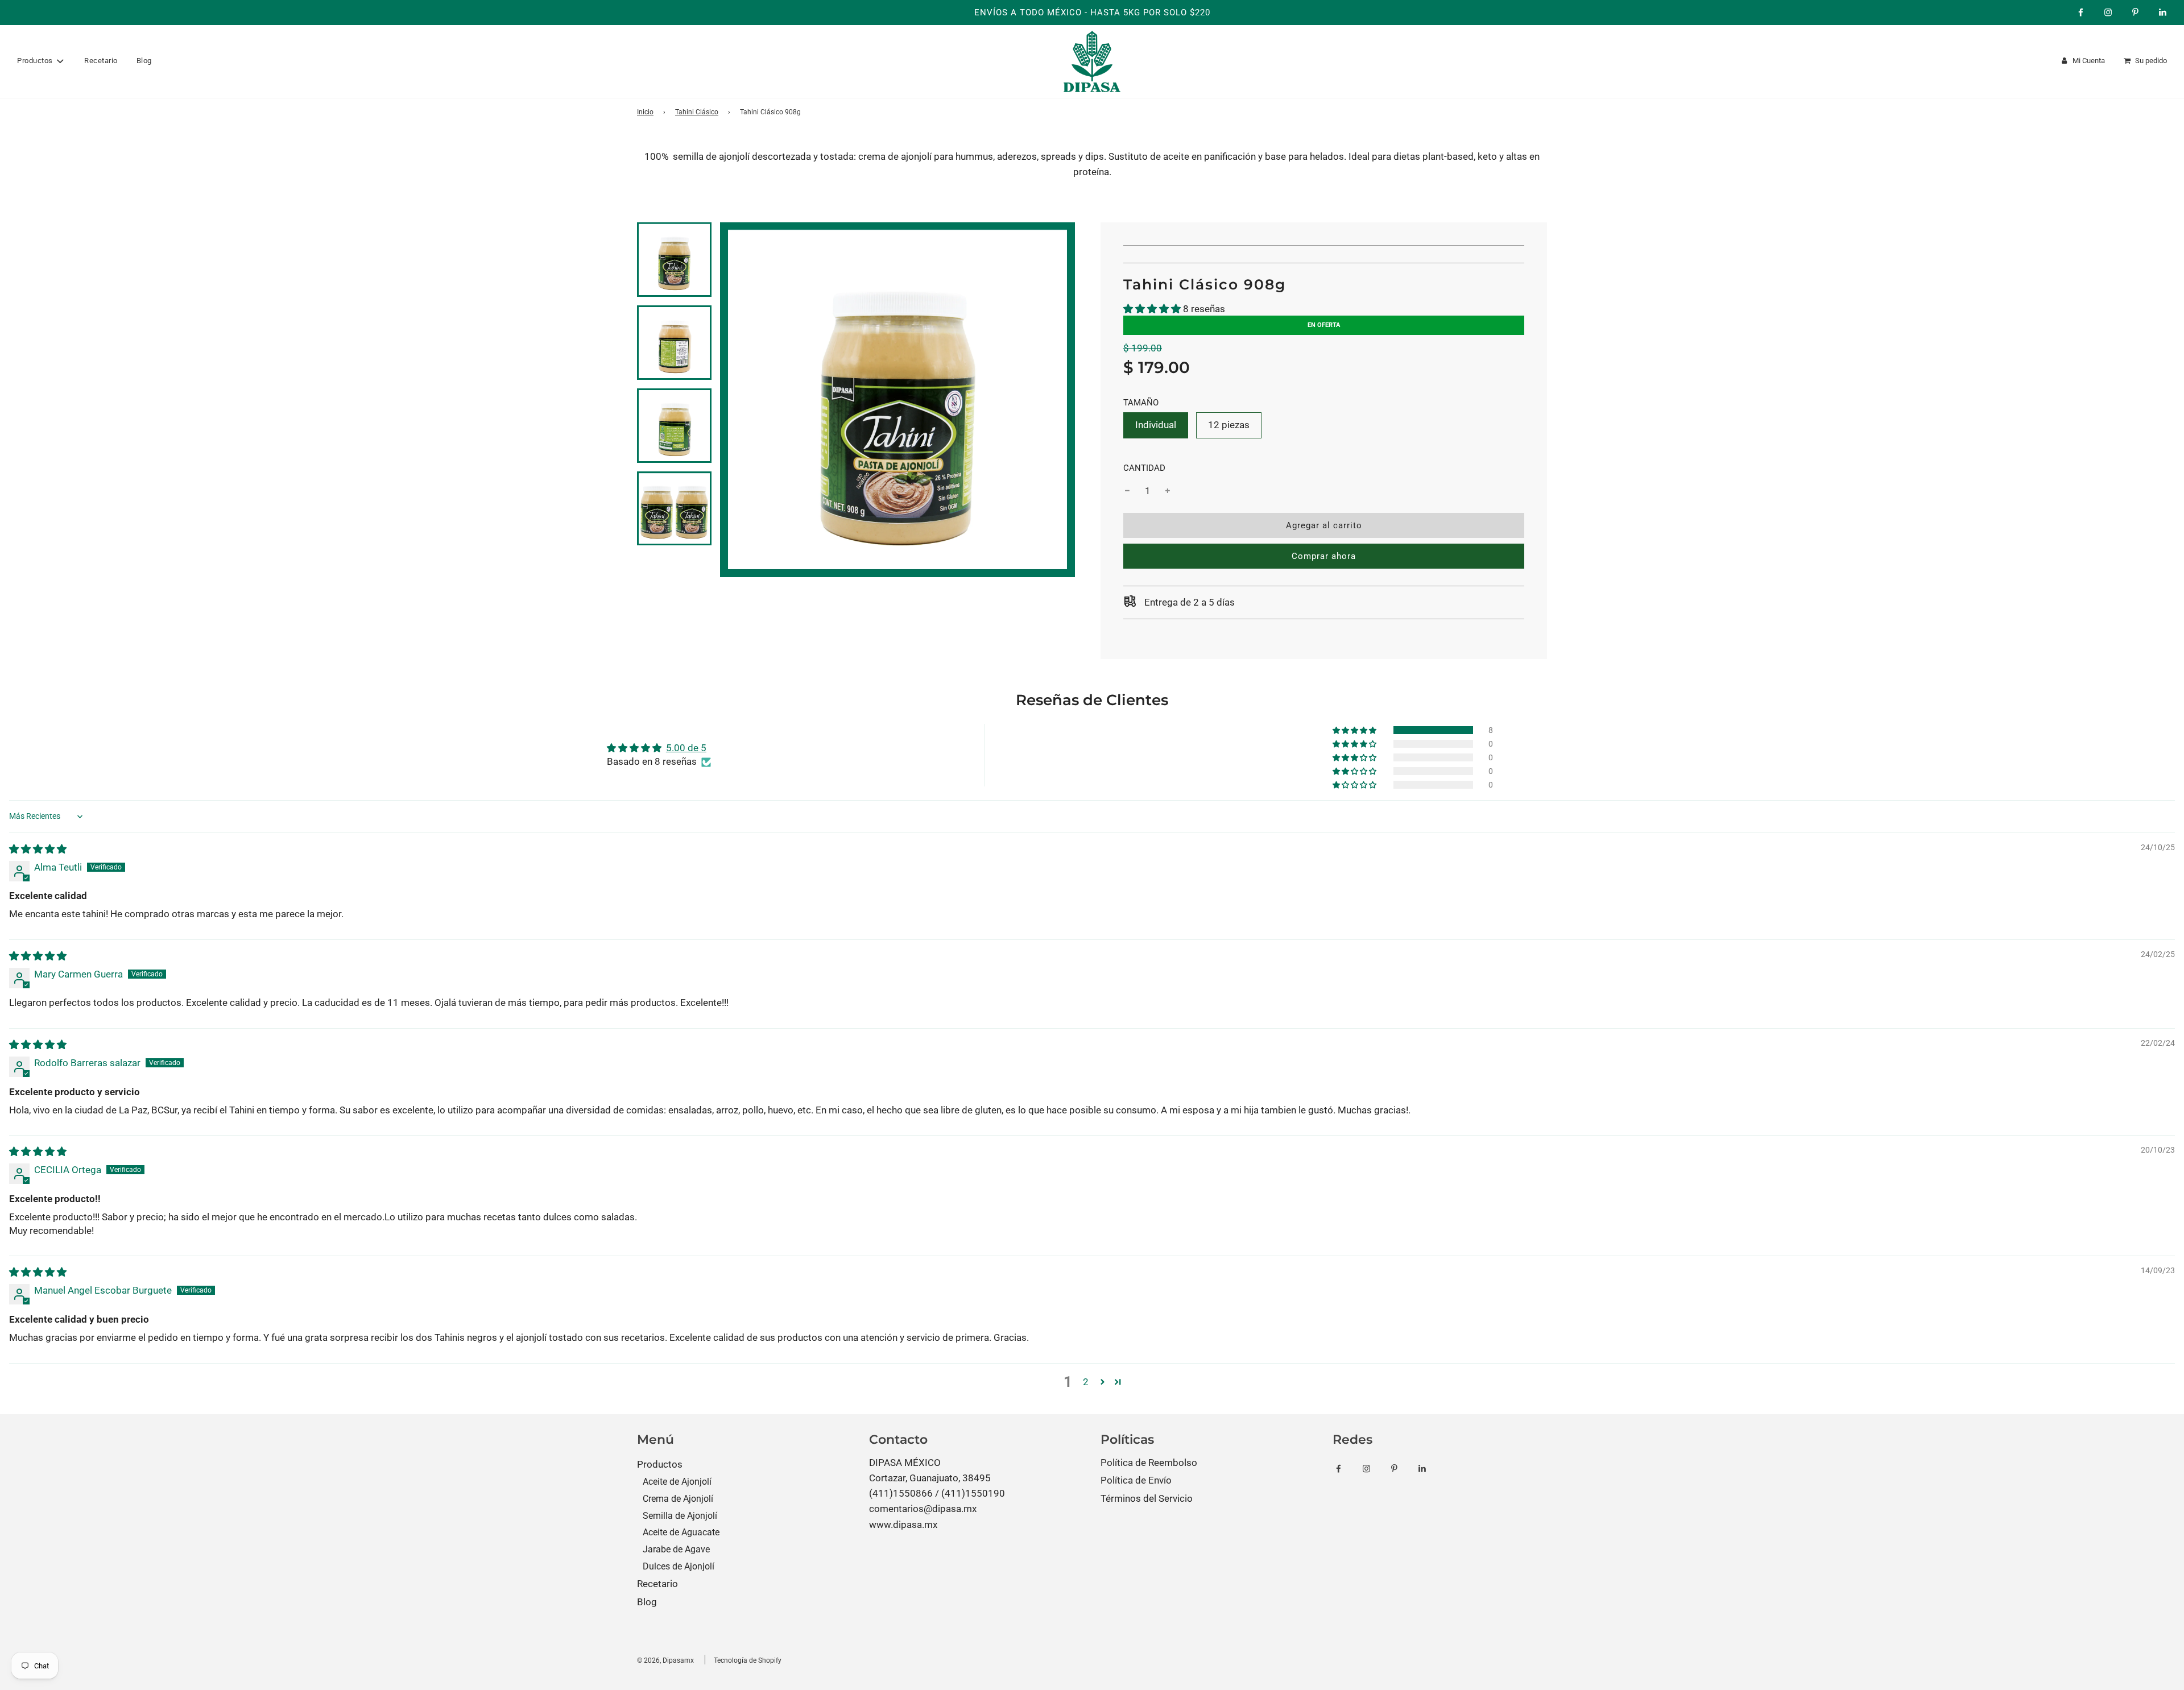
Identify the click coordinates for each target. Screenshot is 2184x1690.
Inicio (645, 112)
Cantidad (1144, 468)
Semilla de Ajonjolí (680, 1516)
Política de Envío (1136, 1480)
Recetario (101, 61)
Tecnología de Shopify (748, 1660)
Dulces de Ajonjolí (679, 1566)
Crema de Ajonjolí (678, 1499)
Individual (1156, 425)
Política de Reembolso (1149, 1463)
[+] (1168, 491)
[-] (1127, 491)
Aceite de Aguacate (681, 1532)
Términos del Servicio (1147, 1498)
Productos (660, 1464)
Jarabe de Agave (676, 1549)
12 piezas (1229, 425)
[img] (38, 849)
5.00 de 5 (686, 748)
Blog (144, 61)
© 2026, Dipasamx (665, 1660)
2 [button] (1086, 1382)
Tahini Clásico (697, 112)
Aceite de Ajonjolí (677, 1482)
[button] (1152, 309)
